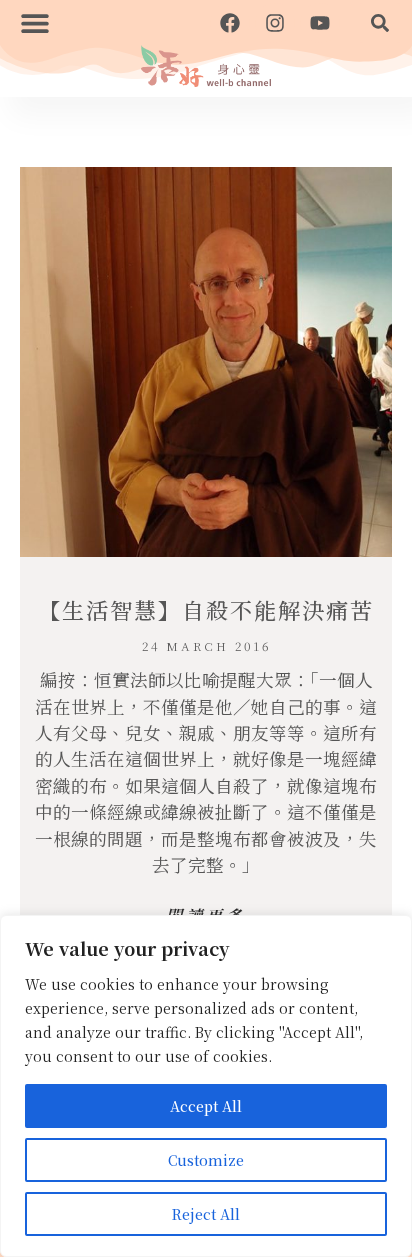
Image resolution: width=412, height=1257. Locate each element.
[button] (34, 22)
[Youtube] (320, 23)
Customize (206, 1160)
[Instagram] (275, 23)
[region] (206, 1086)
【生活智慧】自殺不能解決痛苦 (206, 609)
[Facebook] (230, 23)
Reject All (206, 1214)
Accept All (206, 1106)
